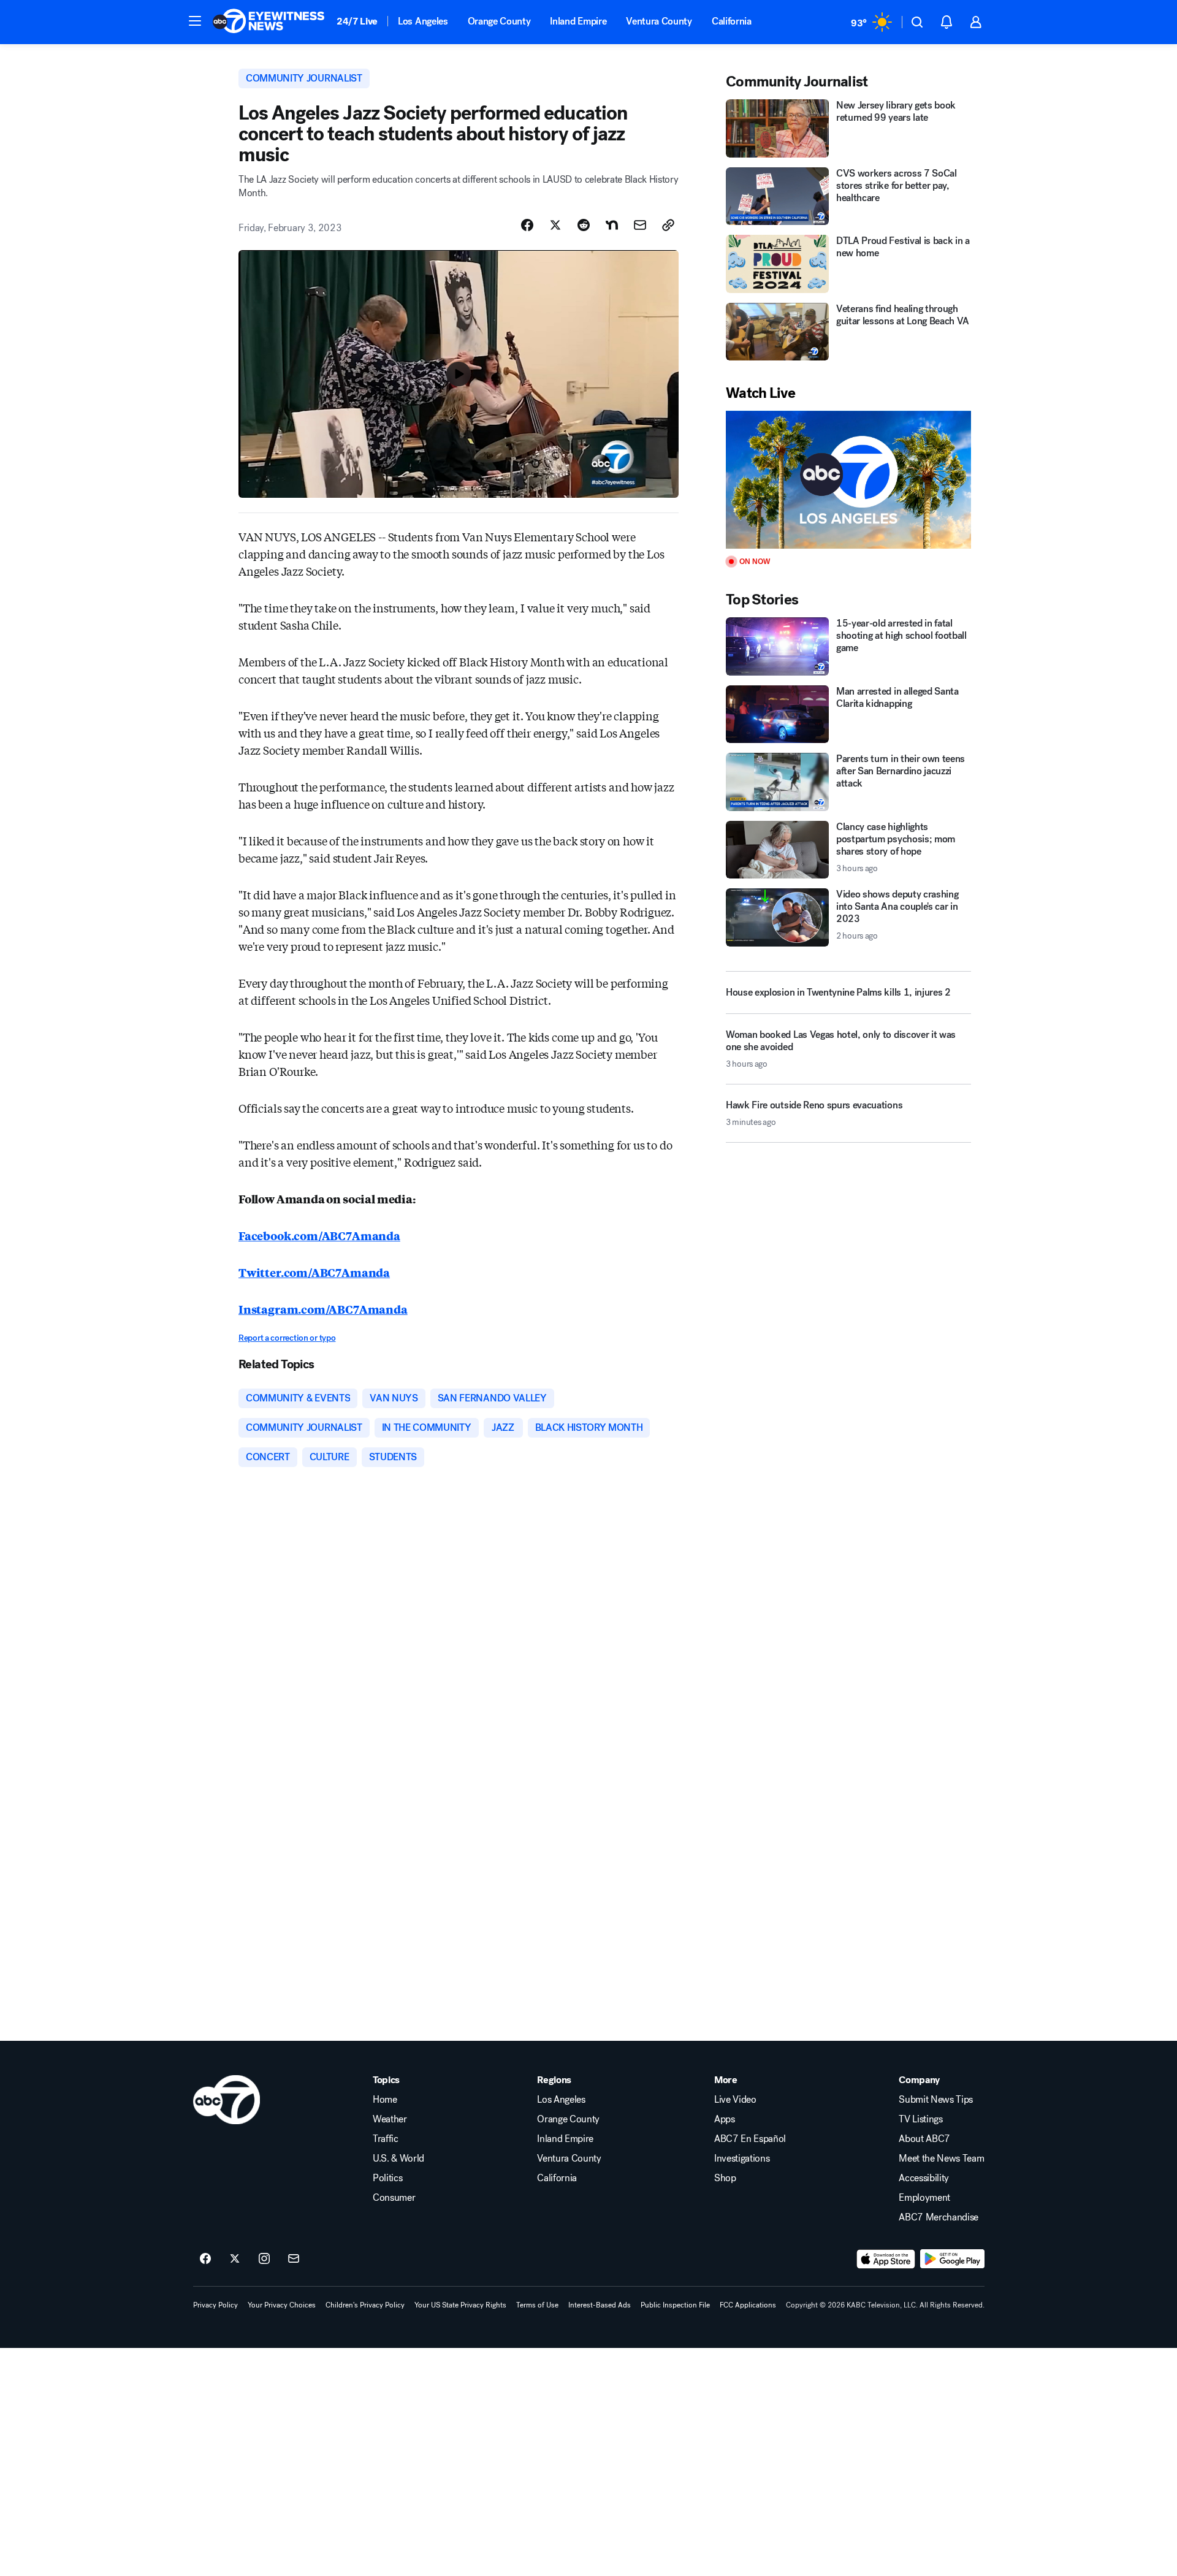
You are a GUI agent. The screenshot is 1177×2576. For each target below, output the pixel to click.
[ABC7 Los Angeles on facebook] (205, 2259)
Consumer (394, 2198)
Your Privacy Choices (282, 2305)
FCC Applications (748, 2305)
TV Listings (920, 2119)
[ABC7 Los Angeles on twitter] (235, 2259)
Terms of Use (537, 2305)
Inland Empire (578, 21)
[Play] (848, 480)
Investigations (742, 2159)
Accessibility (924, 2178)
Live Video (735, 2100)
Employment (924, 2198)
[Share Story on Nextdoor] (612, 225)
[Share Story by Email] (640, 225)
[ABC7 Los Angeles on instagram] (264, 2259)
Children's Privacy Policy (365, 2305)
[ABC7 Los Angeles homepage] (269, 22)
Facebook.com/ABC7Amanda (319, 1235)
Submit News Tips (936, 2100)
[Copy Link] (668, 225)
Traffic (386, 2139)
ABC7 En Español (750, 2139)
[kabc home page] (227, 2100)
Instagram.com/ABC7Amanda (323, 1309)
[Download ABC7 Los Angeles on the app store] (886, 2259)
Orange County (499, 21)
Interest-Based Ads (600, 2305)
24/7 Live (357, 21)
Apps (725, 2119)
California (732, 21)
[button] (195, 21)
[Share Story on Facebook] (527, 225)
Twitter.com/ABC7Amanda (314, 1272)
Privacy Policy (215, 2305)
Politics (387, 2178)
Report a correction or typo (287, 1338)
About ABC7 (924, 2139)
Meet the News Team (941, 2159)
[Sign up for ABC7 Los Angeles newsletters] (294, 2259)
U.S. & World (398, 2159)
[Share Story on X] (555, 225)
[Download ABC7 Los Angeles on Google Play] (952, 2259)
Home (385, 2100)
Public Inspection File (675, 2305)
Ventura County (659, 21)
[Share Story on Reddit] (584, 225)
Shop (725, 2178)
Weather (390, 2119)
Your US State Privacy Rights (460, 2305)
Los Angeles (423, 21)
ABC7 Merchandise (939, 2217)
